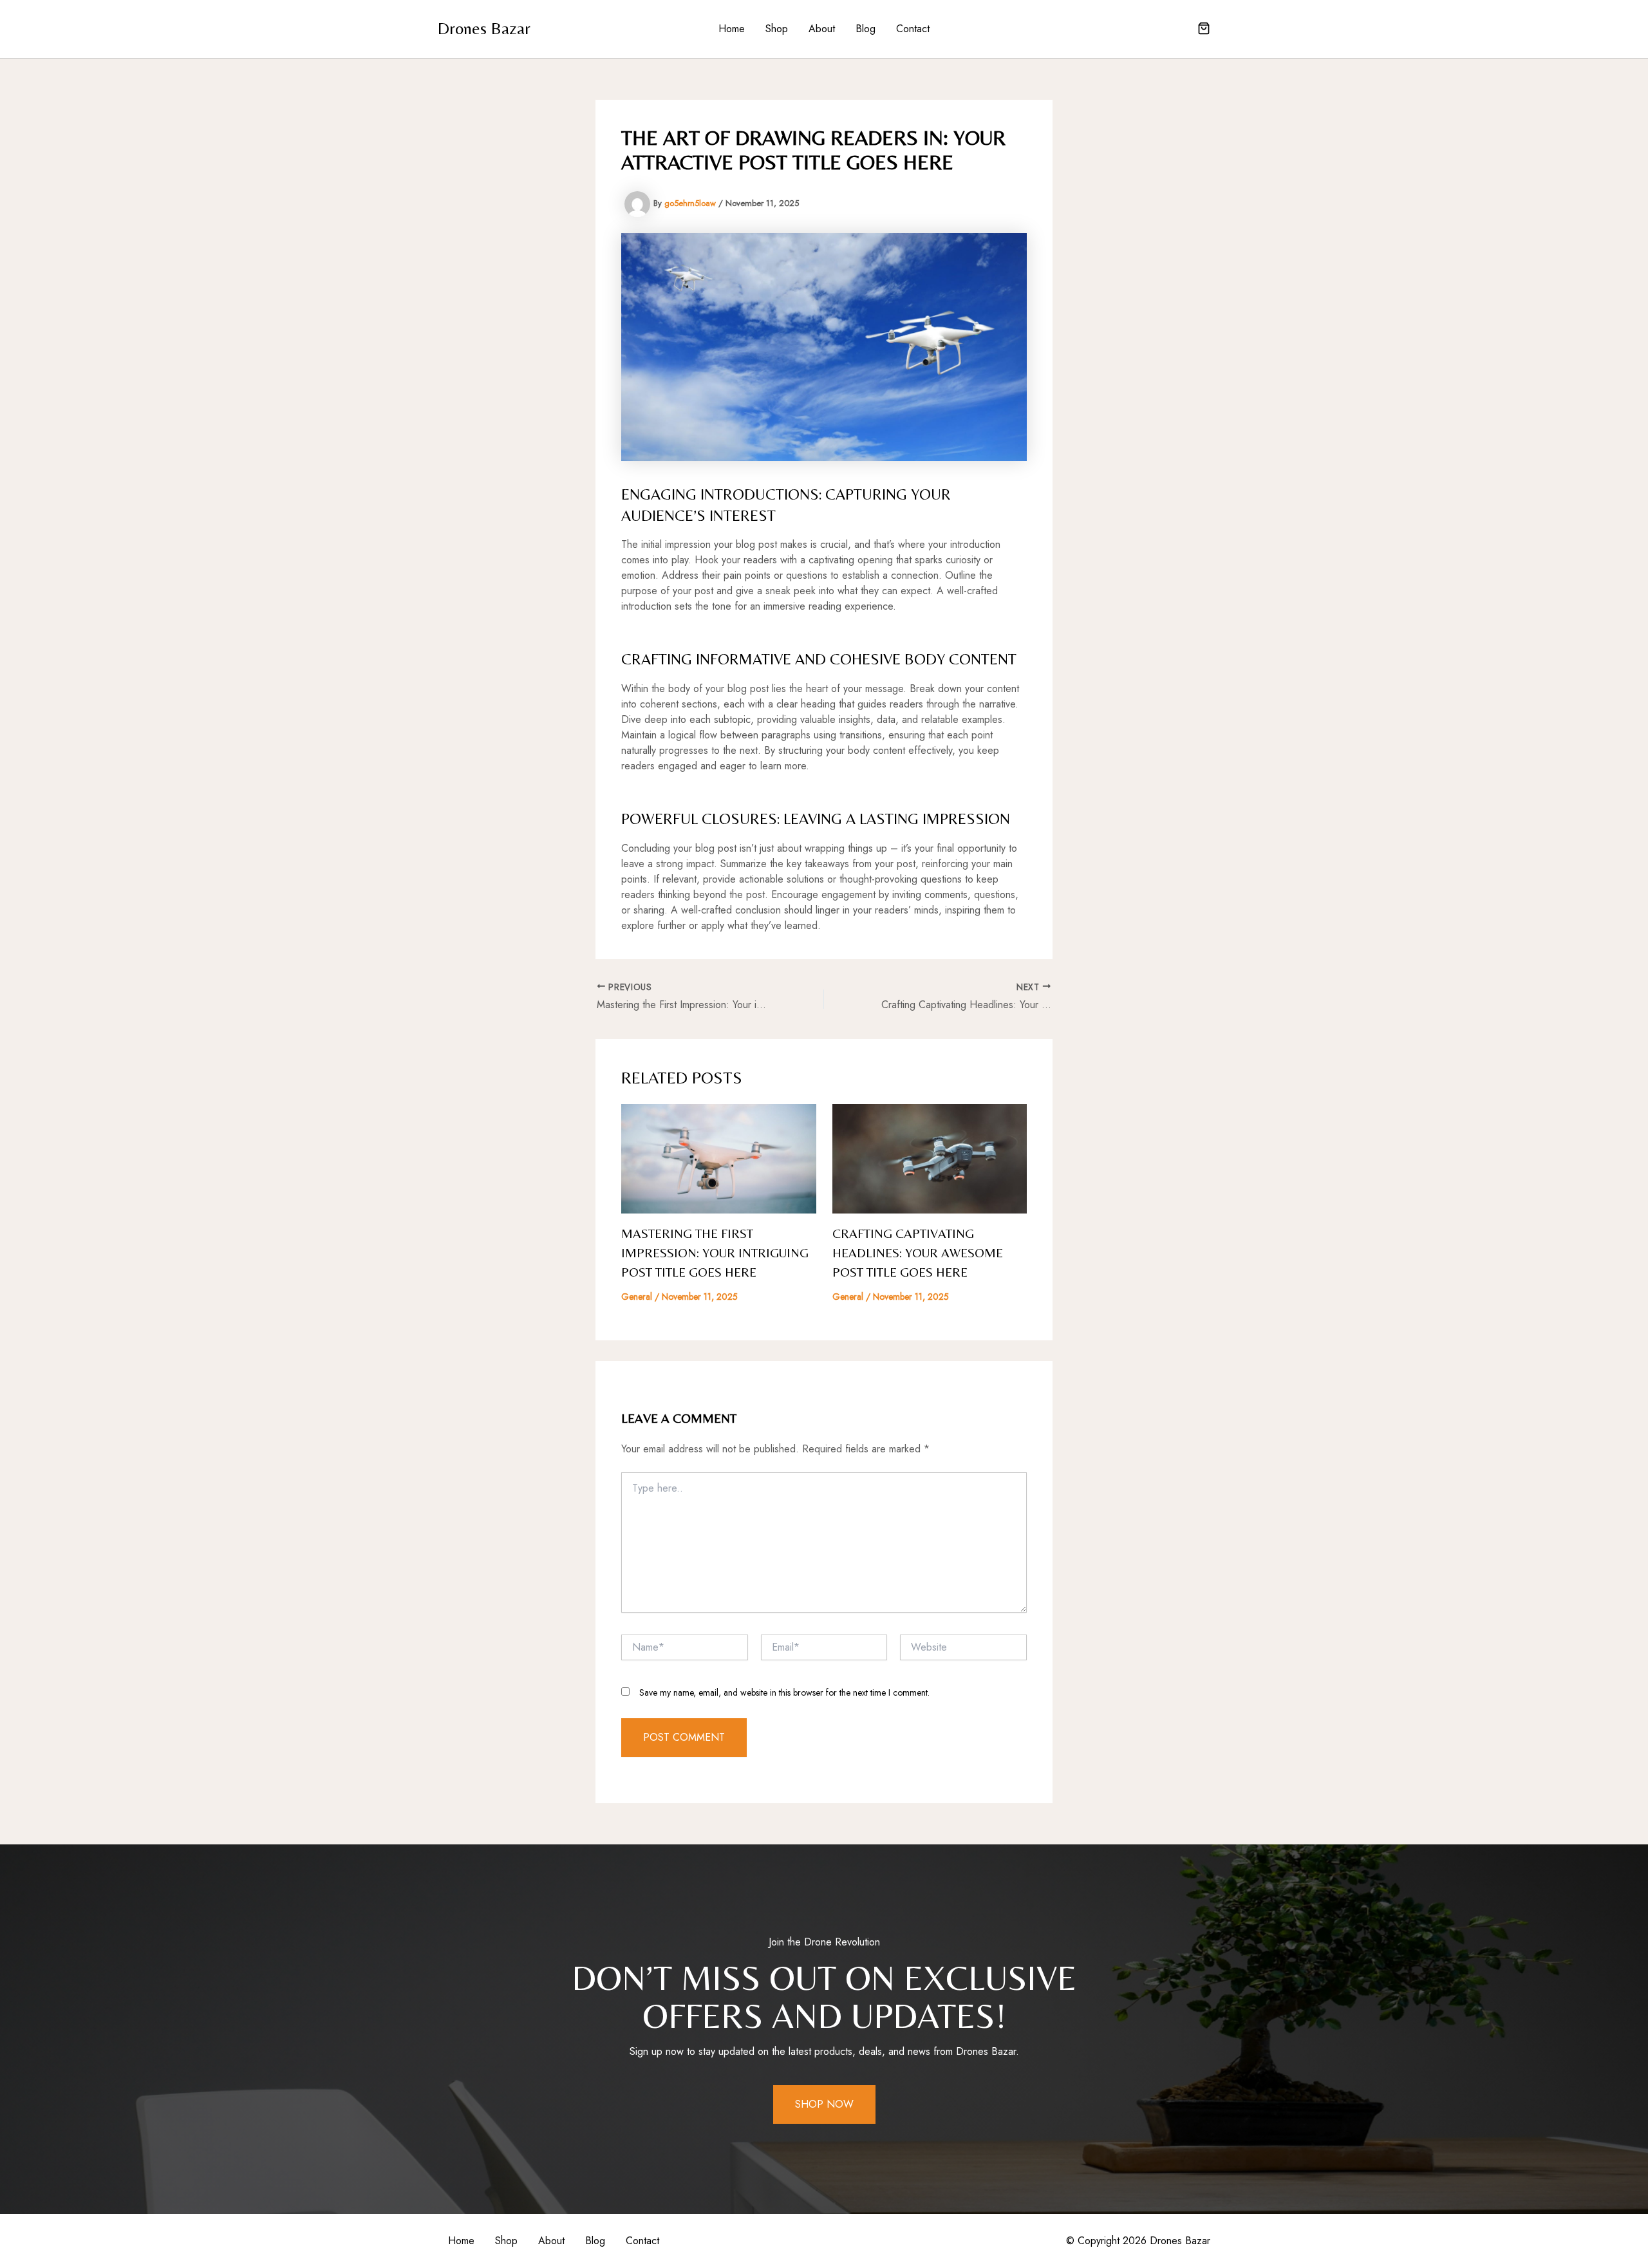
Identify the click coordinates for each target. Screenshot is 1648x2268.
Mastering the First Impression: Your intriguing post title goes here (715, 1252)
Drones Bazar (484, 28)
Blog (866, 29)
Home (732, 29)
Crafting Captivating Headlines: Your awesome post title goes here (918, 1252)
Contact (913, 29)
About (822, 29)
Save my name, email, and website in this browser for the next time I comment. (784, 1692)
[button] (1204, 30)
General (637, 1297)
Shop (777, 29)
